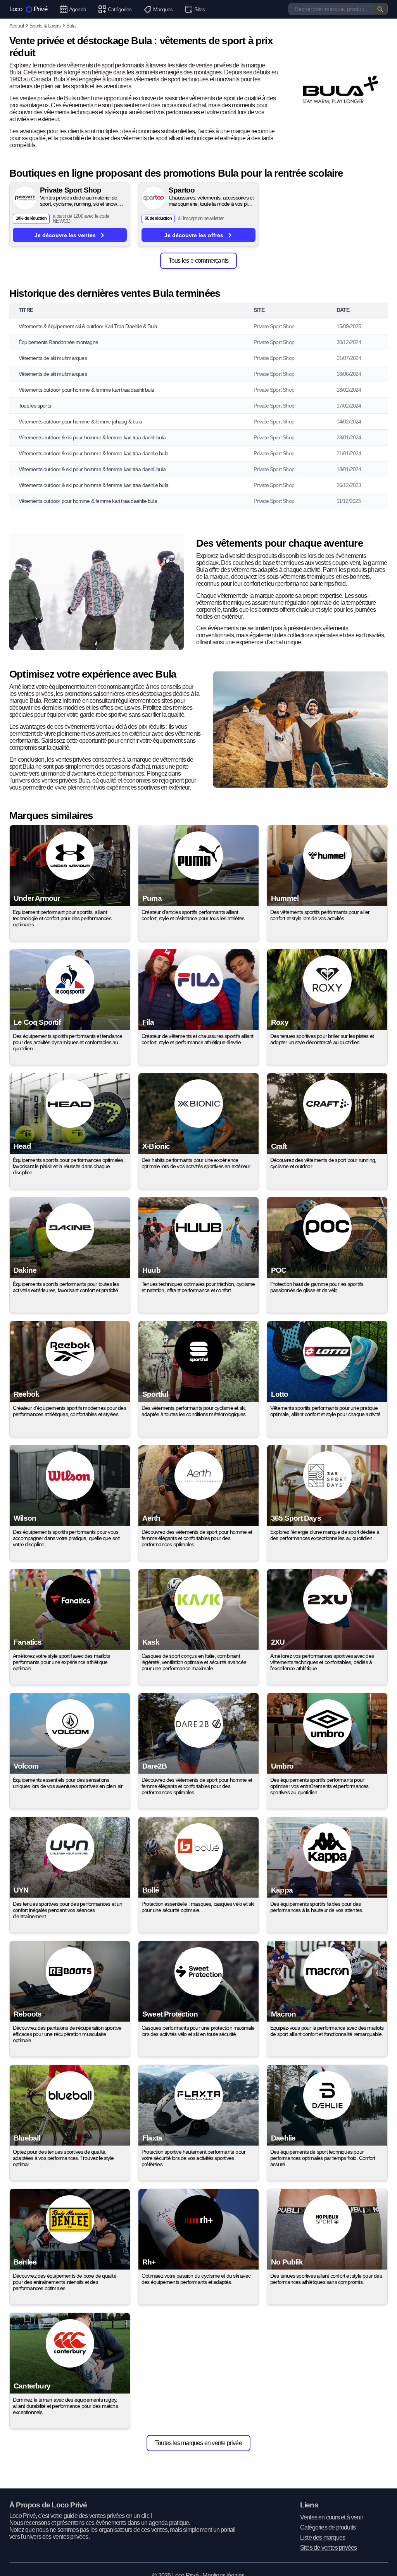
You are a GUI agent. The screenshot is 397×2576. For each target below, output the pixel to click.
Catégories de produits (328, 2527)
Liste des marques (323, 2537)
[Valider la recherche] (380, 9)
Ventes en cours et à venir (331, 2517)
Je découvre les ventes (66, 235)
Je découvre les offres (195, 235)
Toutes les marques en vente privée (198, 2443)
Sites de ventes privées (329, 2548)
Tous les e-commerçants (198, 261)
